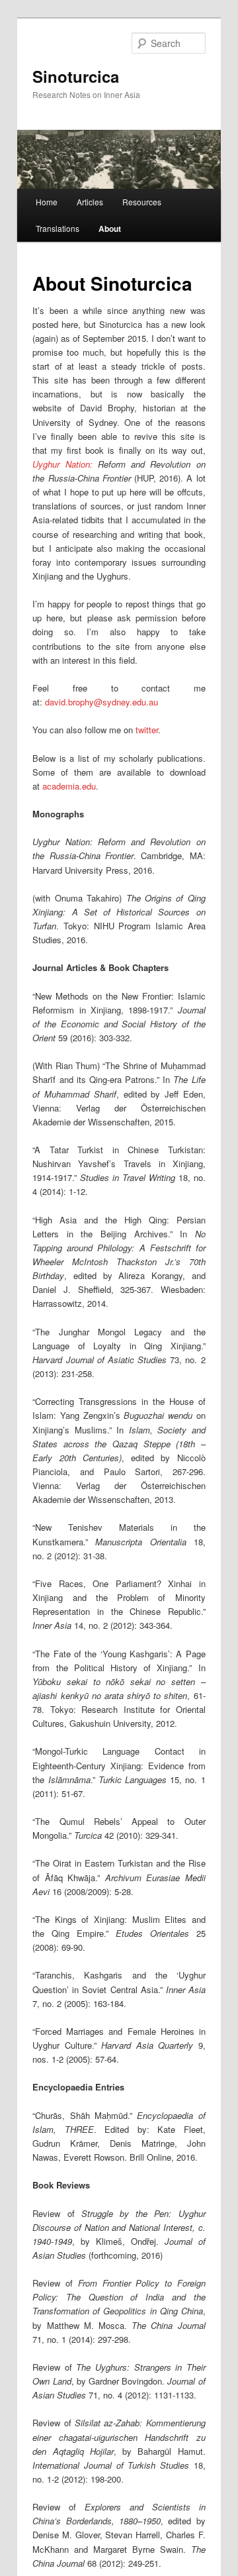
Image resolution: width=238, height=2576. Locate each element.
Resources (142, 202)
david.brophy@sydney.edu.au (101, 702)
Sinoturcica (76, 76)
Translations (58, 228)
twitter (147, 730)
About (110, 229)
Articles (90, 202)
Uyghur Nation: (62, 464)
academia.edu (69, 786)
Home (47, 202)
